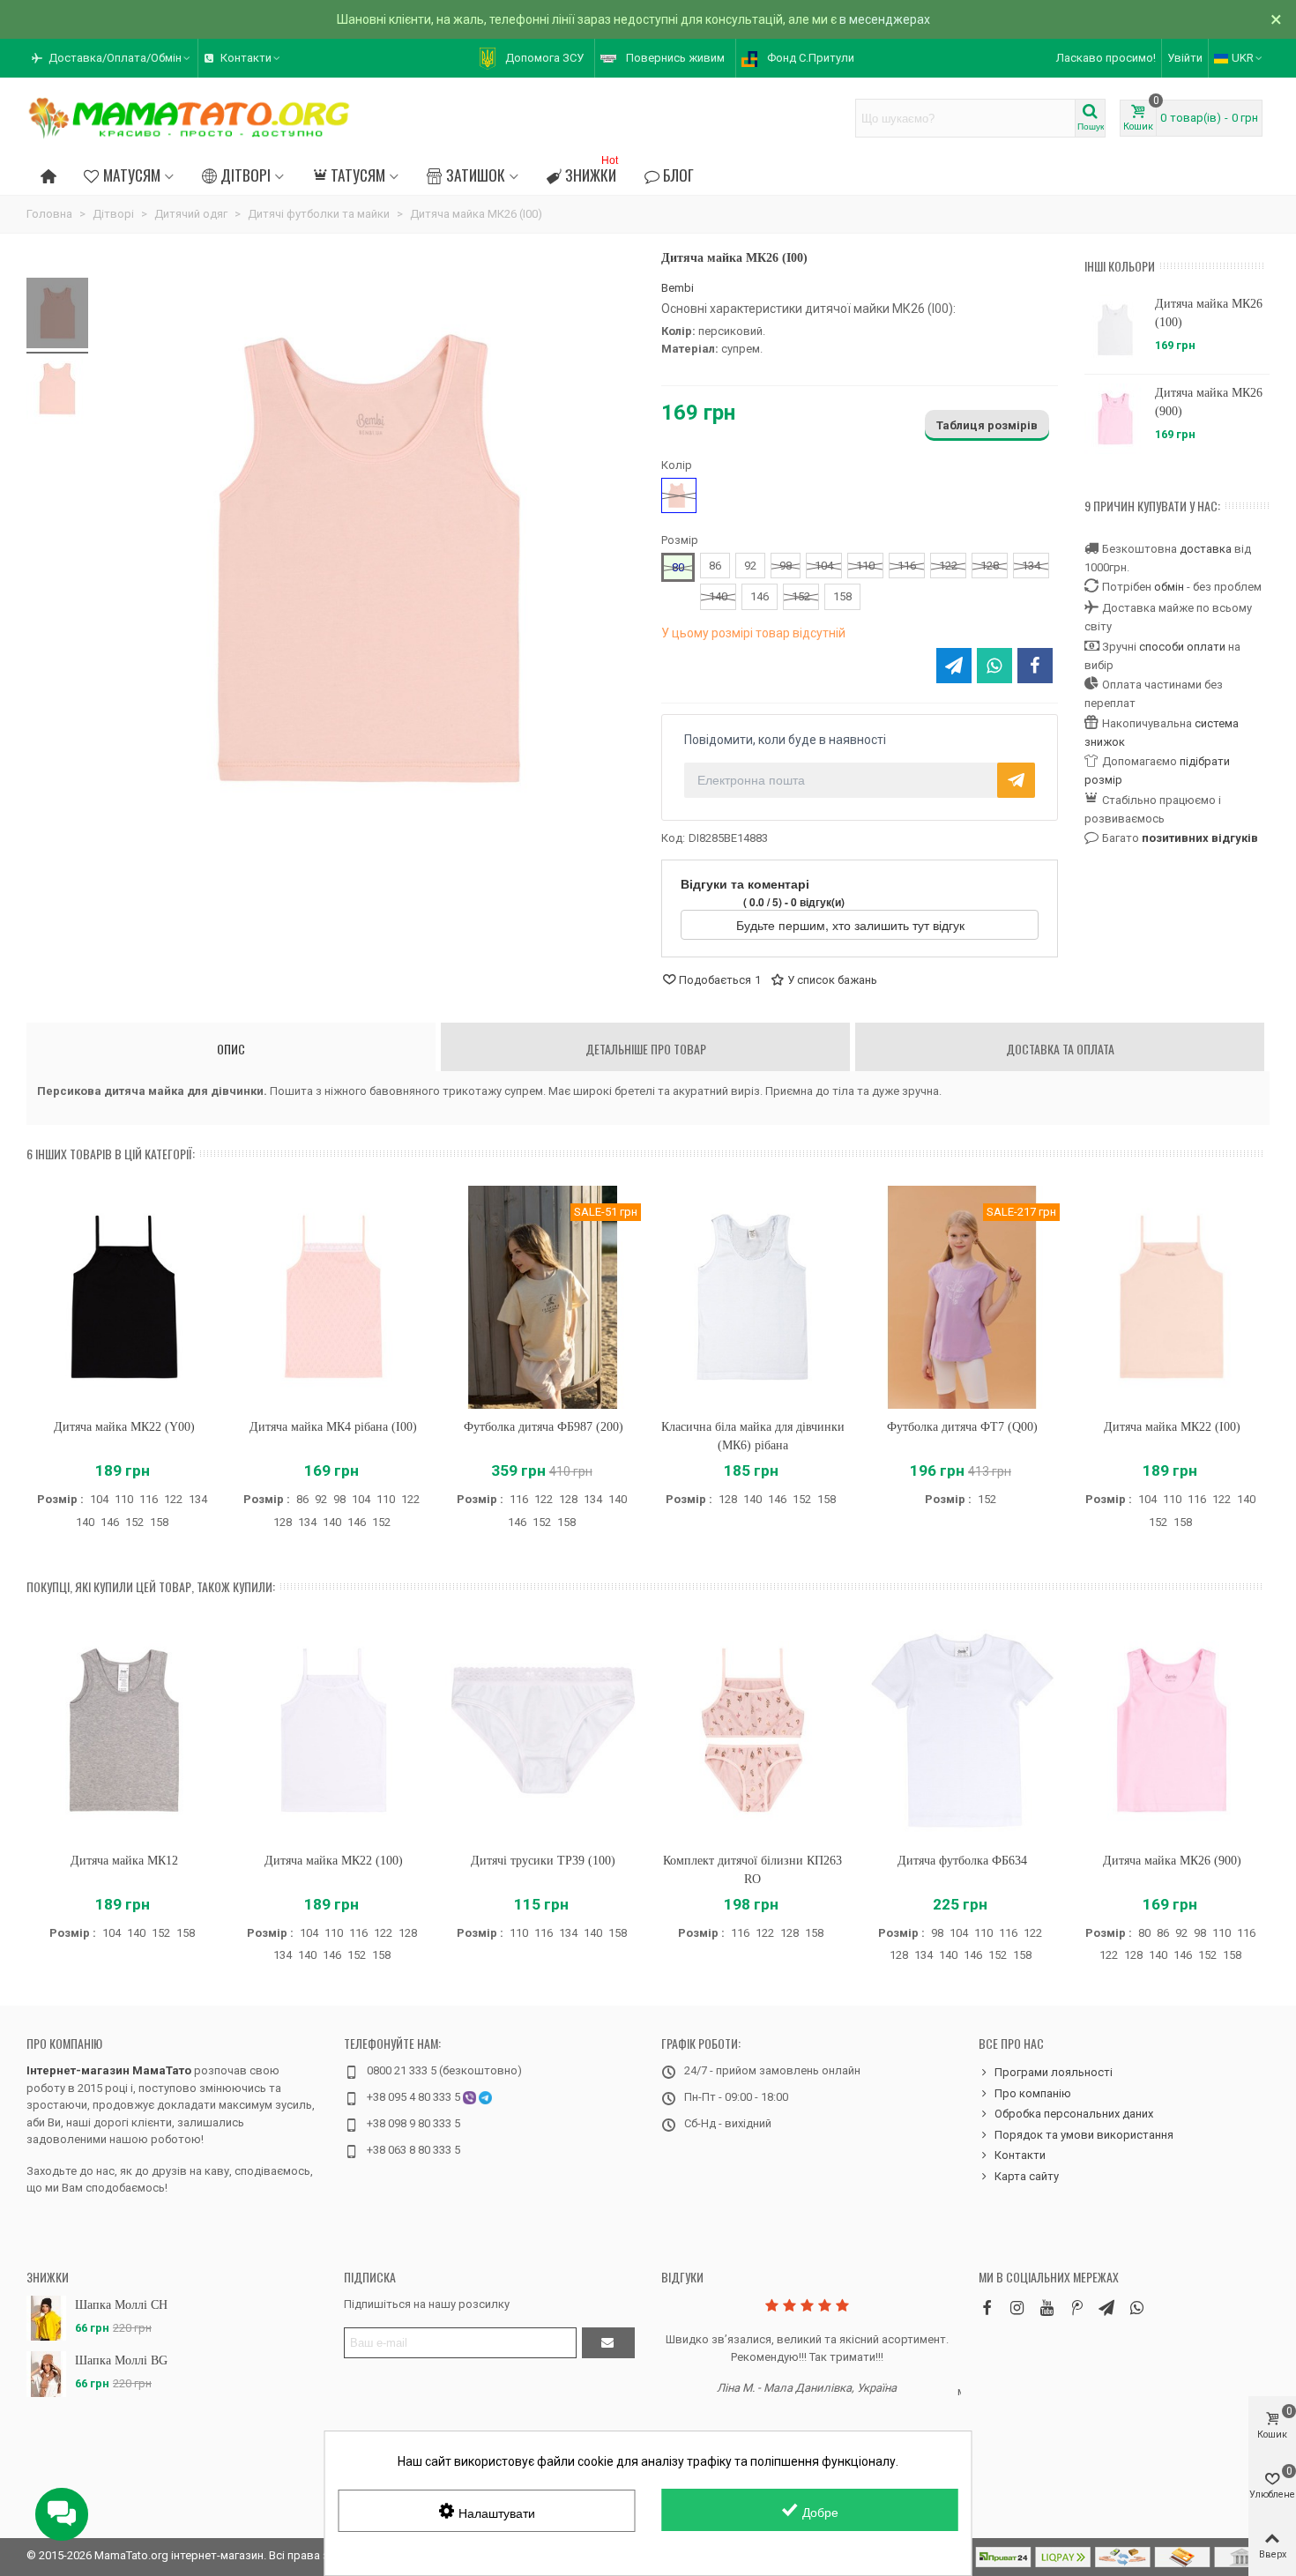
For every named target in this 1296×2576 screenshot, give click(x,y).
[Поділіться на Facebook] (1035, 666)
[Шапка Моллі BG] (46, 2374)
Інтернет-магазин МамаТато (109, 2070)
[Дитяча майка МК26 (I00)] (57, 316)
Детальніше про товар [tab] (646, 1049)
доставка (1206, 549)
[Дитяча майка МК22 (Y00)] (124, 1297)
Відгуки (682, 2277)
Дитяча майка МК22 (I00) (1172, 1427)
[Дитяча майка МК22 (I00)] (1172, 1297)
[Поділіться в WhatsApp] (994, 666)
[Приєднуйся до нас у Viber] (1136, 2308)
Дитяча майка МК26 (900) (1209, 402)
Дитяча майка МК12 (124, 1861)
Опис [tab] (231, 1049)
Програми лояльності (1054, 2072)
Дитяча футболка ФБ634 (962, 1861)
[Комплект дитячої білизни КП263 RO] (753, 1730)
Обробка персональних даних (1074, 2114)
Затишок (476, 175)
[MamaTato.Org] (190, 118)
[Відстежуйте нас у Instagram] (1017, 2308)
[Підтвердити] (608, 2343)
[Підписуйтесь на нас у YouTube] (1046, 2308)
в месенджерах (885, 19)
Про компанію (64, 2043)
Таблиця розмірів (987, 425)
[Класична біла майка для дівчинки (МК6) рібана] (753, 1297)
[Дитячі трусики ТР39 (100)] (543, 1730)
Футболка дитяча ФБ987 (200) (544, 1427)
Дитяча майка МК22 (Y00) (124, 1427)
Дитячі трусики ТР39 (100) (543, 1861)
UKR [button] (1243, 58)
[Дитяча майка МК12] (124, 1730)
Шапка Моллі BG (121, 2360)
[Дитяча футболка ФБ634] (963, 1730)
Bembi (678, 288)
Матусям (132, 175)
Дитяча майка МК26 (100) (1209, 313)
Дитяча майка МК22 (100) (334, 1861)
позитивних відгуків (1200, 838)
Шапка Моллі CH (121, 2305)
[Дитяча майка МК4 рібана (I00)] (334, 1297)
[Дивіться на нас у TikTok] (1076, 2308)
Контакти (1020, 2155)
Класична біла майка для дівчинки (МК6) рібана (753, 1436)
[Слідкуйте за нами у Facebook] (987, 2308)
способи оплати (1182, 647)
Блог (678, 175)
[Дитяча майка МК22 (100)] (334, 1730)
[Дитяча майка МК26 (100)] (1115, 330)
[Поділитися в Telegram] (954, 666)
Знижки (592, 172)
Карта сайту (1027, 2176)
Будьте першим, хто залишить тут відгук (852, 925)
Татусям (358, 175)
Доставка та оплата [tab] (1060, 1049)
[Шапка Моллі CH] (46, 2318)
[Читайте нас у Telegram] (1106, 2308)
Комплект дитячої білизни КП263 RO (752, 1870)
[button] (112, 58)
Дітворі (246, 175)
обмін (1169, 587)
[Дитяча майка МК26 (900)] (1115, 419)
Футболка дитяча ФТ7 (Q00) (962, 1427)
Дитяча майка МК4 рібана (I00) (333, 1427)
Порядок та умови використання (1084, 2135)
